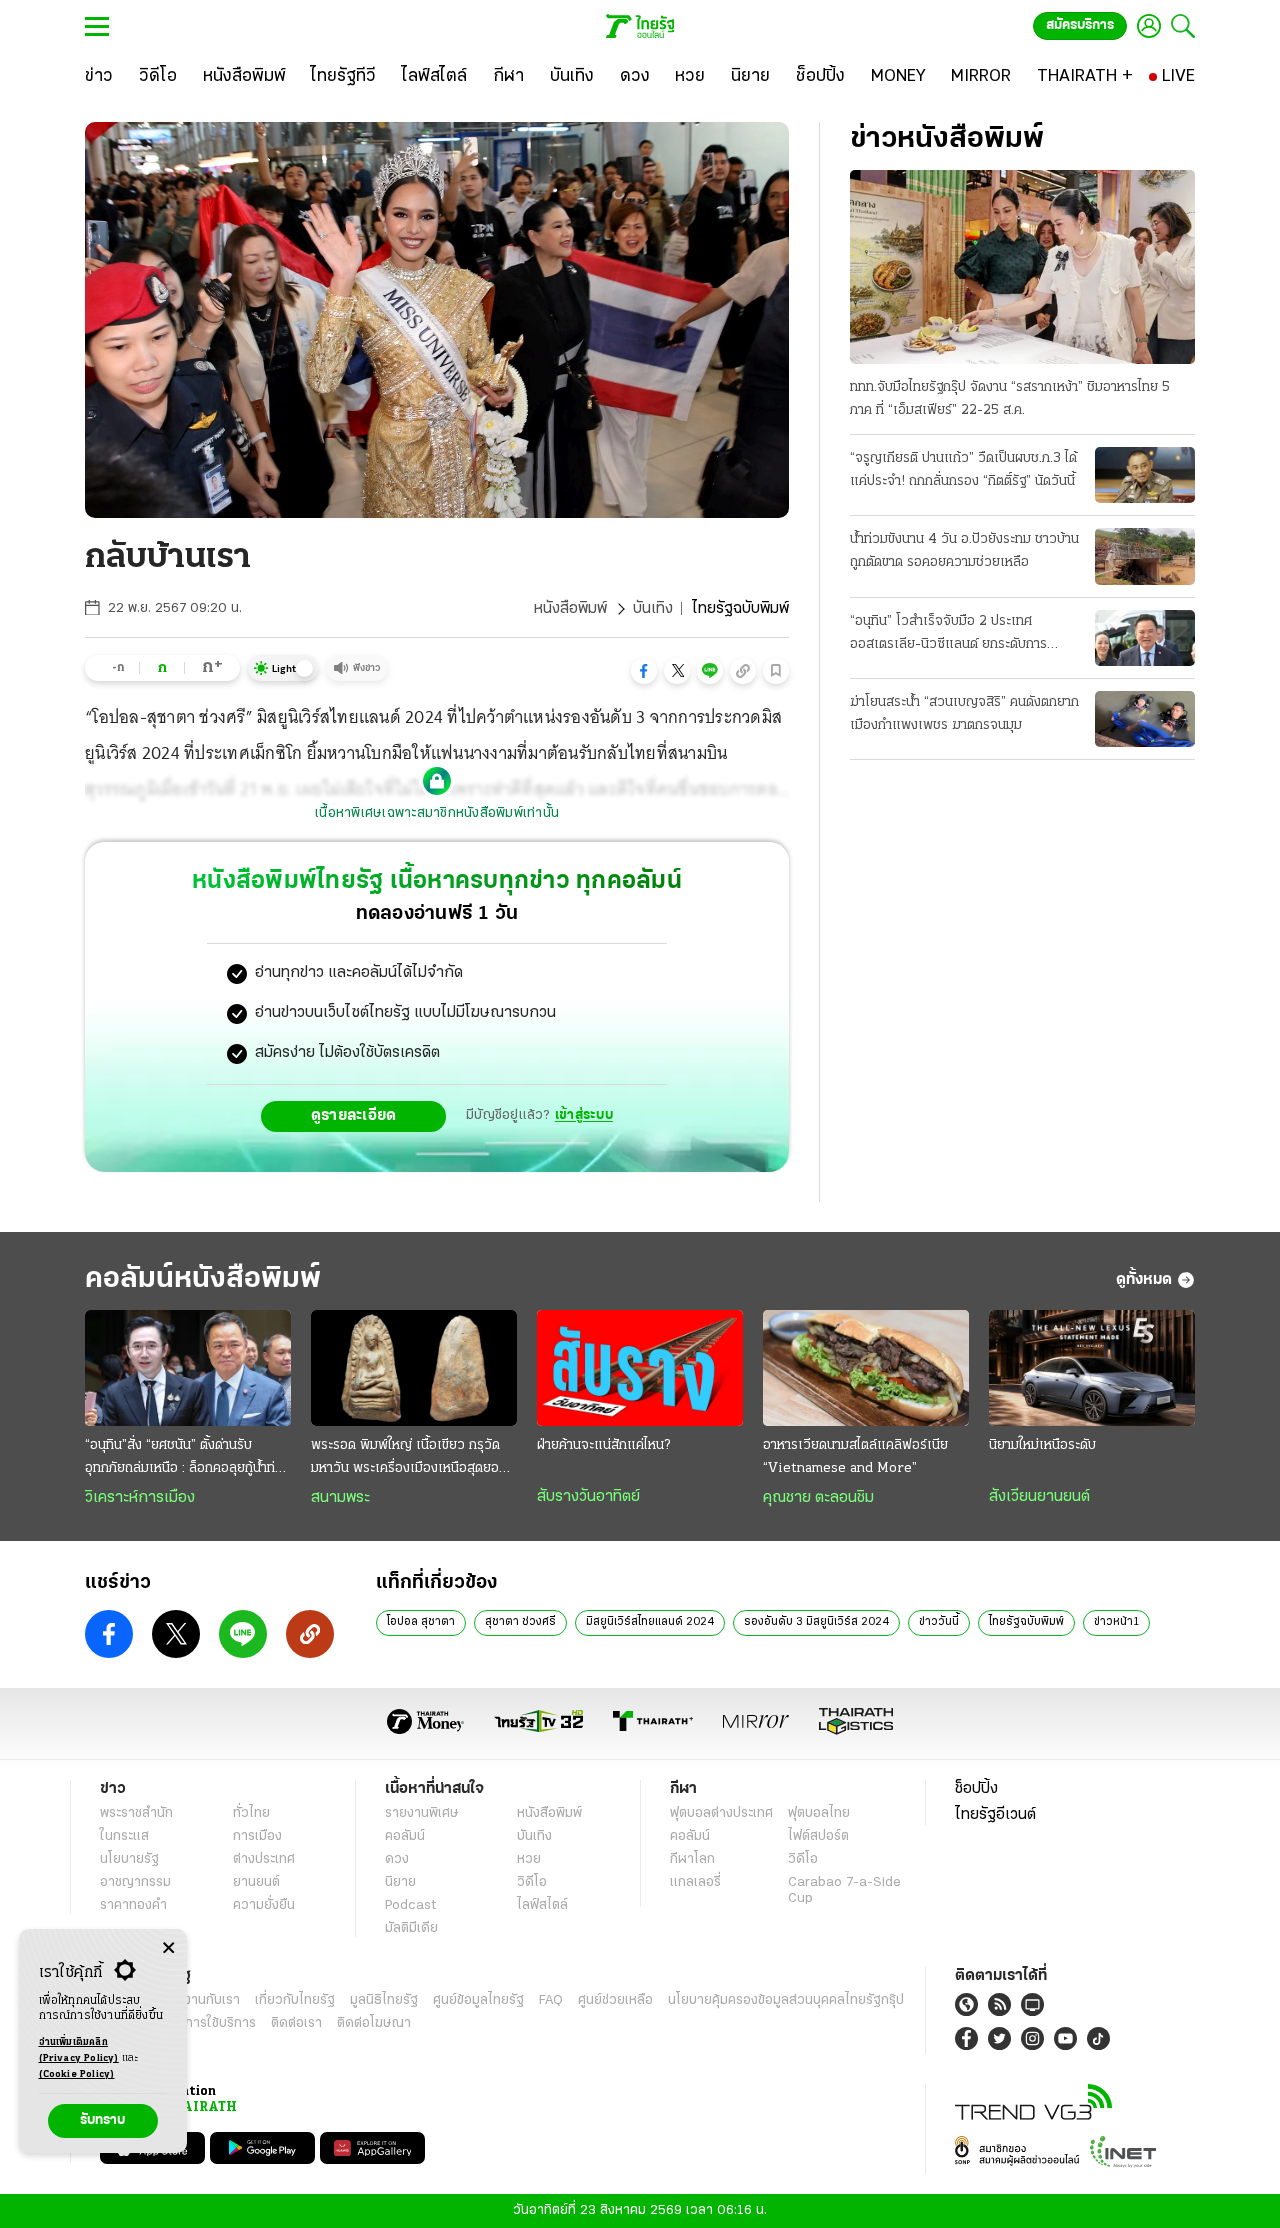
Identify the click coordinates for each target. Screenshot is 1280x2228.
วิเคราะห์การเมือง (140, 1498)
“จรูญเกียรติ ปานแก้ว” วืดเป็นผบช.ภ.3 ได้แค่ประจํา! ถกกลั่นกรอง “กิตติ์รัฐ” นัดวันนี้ (963, 470)
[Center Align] (168, 1948)
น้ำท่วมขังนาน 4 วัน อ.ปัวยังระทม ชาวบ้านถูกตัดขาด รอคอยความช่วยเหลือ (964, 551)
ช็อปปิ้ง (976, 1789)
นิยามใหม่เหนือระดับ (1042, 1445)
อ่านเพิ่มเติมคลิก (79, 2050)
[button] (644, 671)
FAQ (551, 2000)
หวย (529, 1859)
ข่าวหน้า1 (1116, 1622)
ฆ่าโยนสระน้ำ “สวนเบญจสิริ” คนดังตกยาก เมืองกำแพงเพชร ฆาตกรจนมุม (964, 714)
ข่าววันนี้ (939, 1622)
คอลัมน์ (405, 1836)
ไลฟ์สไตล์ (542, 1905)
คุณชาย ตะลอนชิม (818, 1498)
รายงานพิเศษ (422, 1813)
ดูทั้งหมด (1144, 1280)
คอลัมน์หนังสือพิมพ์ (203, 1279)
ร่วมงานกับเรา (200, 2000)
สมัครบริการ (1080, 25)
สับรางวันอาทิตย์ (588, 1497)
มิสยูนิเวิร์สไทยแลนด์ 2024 (650, 1622)
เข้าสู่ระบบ (584, 1115)
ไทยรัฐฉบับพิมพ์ (1026, 1622)
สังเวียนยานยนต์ (1039, 1497)
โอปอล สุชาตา (421, 1622)
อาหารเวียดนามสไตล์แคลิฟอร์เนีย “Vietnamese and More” (855, 1457)
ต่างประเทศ (264, 1859)
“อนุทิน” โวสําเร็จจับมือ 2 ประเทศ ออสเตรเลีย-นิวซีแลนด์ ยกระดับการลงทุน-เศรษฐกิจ (948, 635)
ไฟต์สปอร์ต (818, 1836)
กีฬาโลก (692, 1859)
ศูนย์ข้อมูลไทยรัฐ (478, 2000)
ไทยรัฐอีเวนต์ (995, 1815)
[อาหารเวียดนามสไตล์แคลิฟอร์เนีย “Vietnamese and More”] (866, 1368)
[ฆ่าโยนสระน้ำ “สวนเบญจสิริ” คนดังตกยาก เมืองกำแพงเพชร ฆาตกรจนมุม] (1145, 719)
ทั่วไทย (251, 1813)
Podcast (410, 1905)
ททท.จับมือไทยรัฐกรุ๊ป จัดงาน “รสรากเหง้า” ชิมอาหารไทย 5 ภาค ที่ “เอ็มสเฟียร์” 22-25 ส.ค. (1010, 399)
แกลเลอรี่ (695, 1882)
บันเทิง (653, 609)
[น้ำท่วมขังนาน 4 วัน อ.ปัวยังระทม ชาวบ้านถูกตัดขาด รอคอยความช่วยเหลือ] (1145, 556)
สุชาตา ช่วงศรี (520, 1622)
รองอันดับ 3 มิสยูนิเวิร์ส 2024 (816, 1622)
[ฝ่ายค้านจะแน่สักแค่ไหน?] (640, 1368)
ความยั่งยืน (264, 1905)
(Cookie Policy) (77, 2074)
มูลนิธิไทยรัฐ (384, 2000)
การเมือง (257, 1836)
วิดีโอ (532, 1882)
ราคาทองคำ (133, 1905)
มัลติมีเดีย (411, 1928)
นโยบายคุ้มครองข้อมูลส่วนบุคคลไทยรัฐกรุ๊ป (786, 2000)
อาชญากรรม (135, 1882)
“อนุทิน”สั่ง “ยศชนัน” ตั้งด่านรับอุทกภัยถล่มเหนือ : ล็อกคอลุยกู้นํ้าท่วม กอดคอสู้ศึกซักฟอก (188, 1459)
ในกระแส (124, 1836)
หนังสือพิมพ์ (570, 609)
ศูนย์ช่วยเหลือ (615, 2000)
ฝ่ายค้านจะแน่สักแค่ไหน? (603, 1445)
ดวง (397, 1859)
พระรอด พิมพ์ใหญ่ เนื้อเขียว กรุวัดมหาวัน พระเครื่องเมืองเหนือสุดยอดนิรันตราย (413, 1459)
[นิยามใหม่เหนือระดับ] (1092, 1368)
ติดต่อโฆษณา (374, 2023)
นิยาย (400, 1882)
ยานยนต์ (256, 1882)
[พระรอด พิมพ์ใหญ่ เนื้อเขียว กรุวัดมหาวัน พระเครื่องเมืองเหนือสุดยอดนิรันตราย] (414, 1368)
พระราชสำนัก (136, 1813)
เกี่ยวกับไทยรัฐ (295, 2000)
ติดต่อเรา (296, 2023)
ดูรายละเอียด (354, 1116)
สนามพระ (340, 1498)
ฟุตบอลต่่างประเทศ (721, 1813)
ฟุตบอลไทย (819, 1813)
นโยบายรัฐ (129, 1859)
